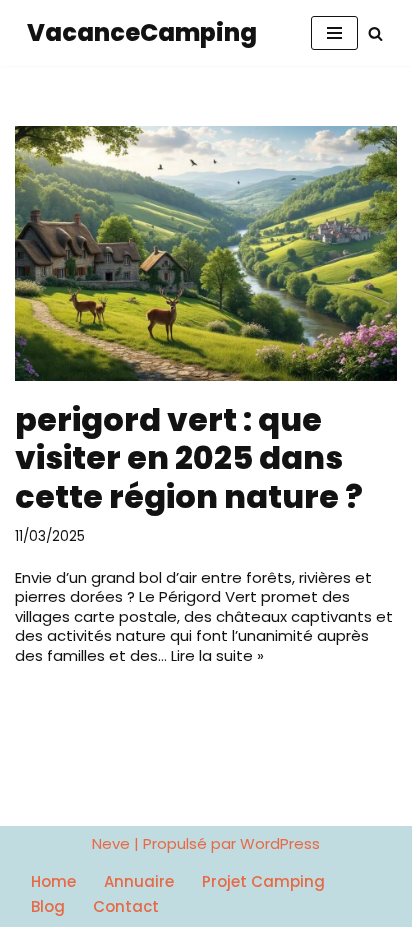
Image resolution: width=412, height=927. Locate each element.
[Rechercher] (375, 33)
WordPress (280, 844)
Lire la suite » (217, 656)
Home (53, 881)
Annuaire (139, 881)
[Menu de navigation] (334, 33)
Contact (126, 906)
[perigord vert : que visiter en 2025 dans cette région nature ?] (206, 253)
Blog (48, 906)
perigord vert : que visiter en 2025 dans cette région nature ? (189, 458)
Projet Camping (263, 881)
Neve (111, 844)
